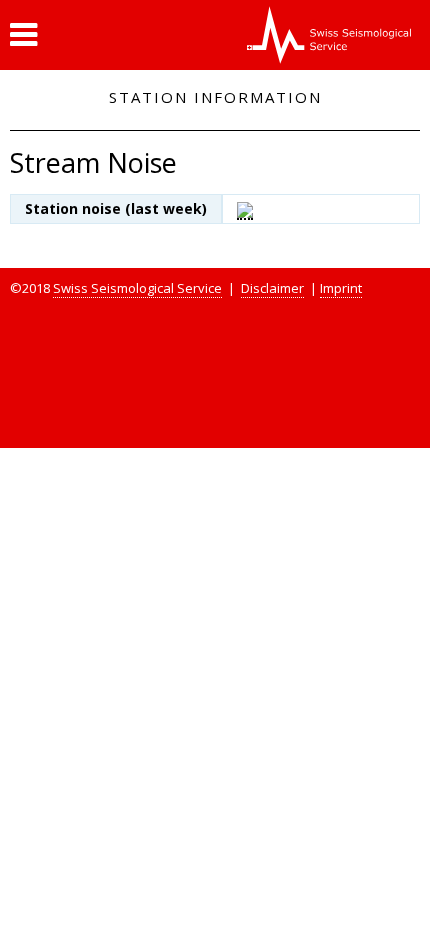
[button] (23, 35)
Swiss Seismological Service (137, 288)
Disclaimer (272, 288)
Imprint (341, 288)
